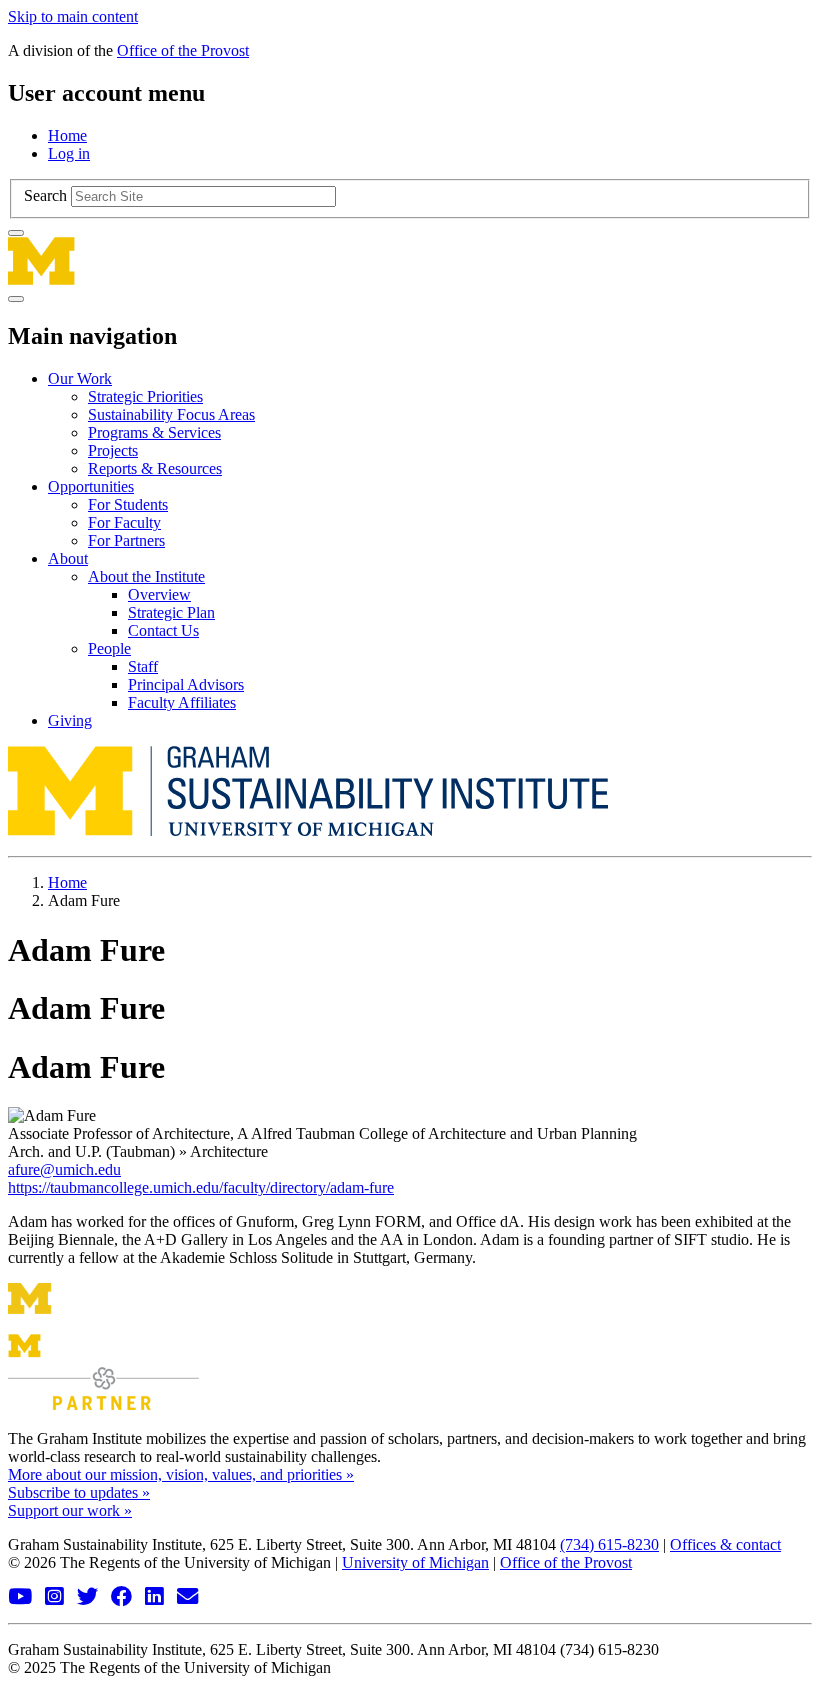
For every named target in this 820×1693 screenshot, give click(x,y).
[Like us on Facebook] (124, 1597)
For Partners (126, 540)
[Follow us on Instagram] (57, 1597)
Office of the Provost (183, 50)
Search (45, 195)
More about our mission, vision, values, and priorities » (181, 1474)
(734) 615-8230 (609, 1544)
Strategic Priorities (145, 396)
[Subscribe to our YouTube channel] (22, 1597)
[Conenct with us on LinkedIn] (157, 1597)
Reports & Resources (155, 468)
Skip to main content (73, 16)
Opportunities (91, 486)
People (109, 648)
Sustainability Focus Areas (171, 414)
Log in (69, 153)
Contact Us (163, 630)
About (68, 558)
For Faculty (124, 522)
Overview (159, 594)
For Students (128, 504)
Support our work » (70, 1510)
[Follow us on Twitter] (90, 1597)
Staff (143, 666)
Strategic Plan (171, 612)
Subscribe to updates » (79, 1492)
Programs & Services (154, 432)
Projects (113, 450)
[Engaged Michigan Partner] (103, 1404)
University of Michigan (415, 1562)
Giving (70, 720)
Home (67, 135)
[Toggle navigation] (16, 299)
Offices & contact (725, 1544)
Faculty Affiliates (182, 702)
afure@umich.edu (64, 1169)
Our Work (80, 378)
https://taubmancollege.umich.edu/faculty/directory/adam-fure (201, 1187)
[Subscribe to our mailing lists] (190, 1597)
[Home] (410, 261)
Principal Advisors (186, 684)
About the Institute (146, 576)
